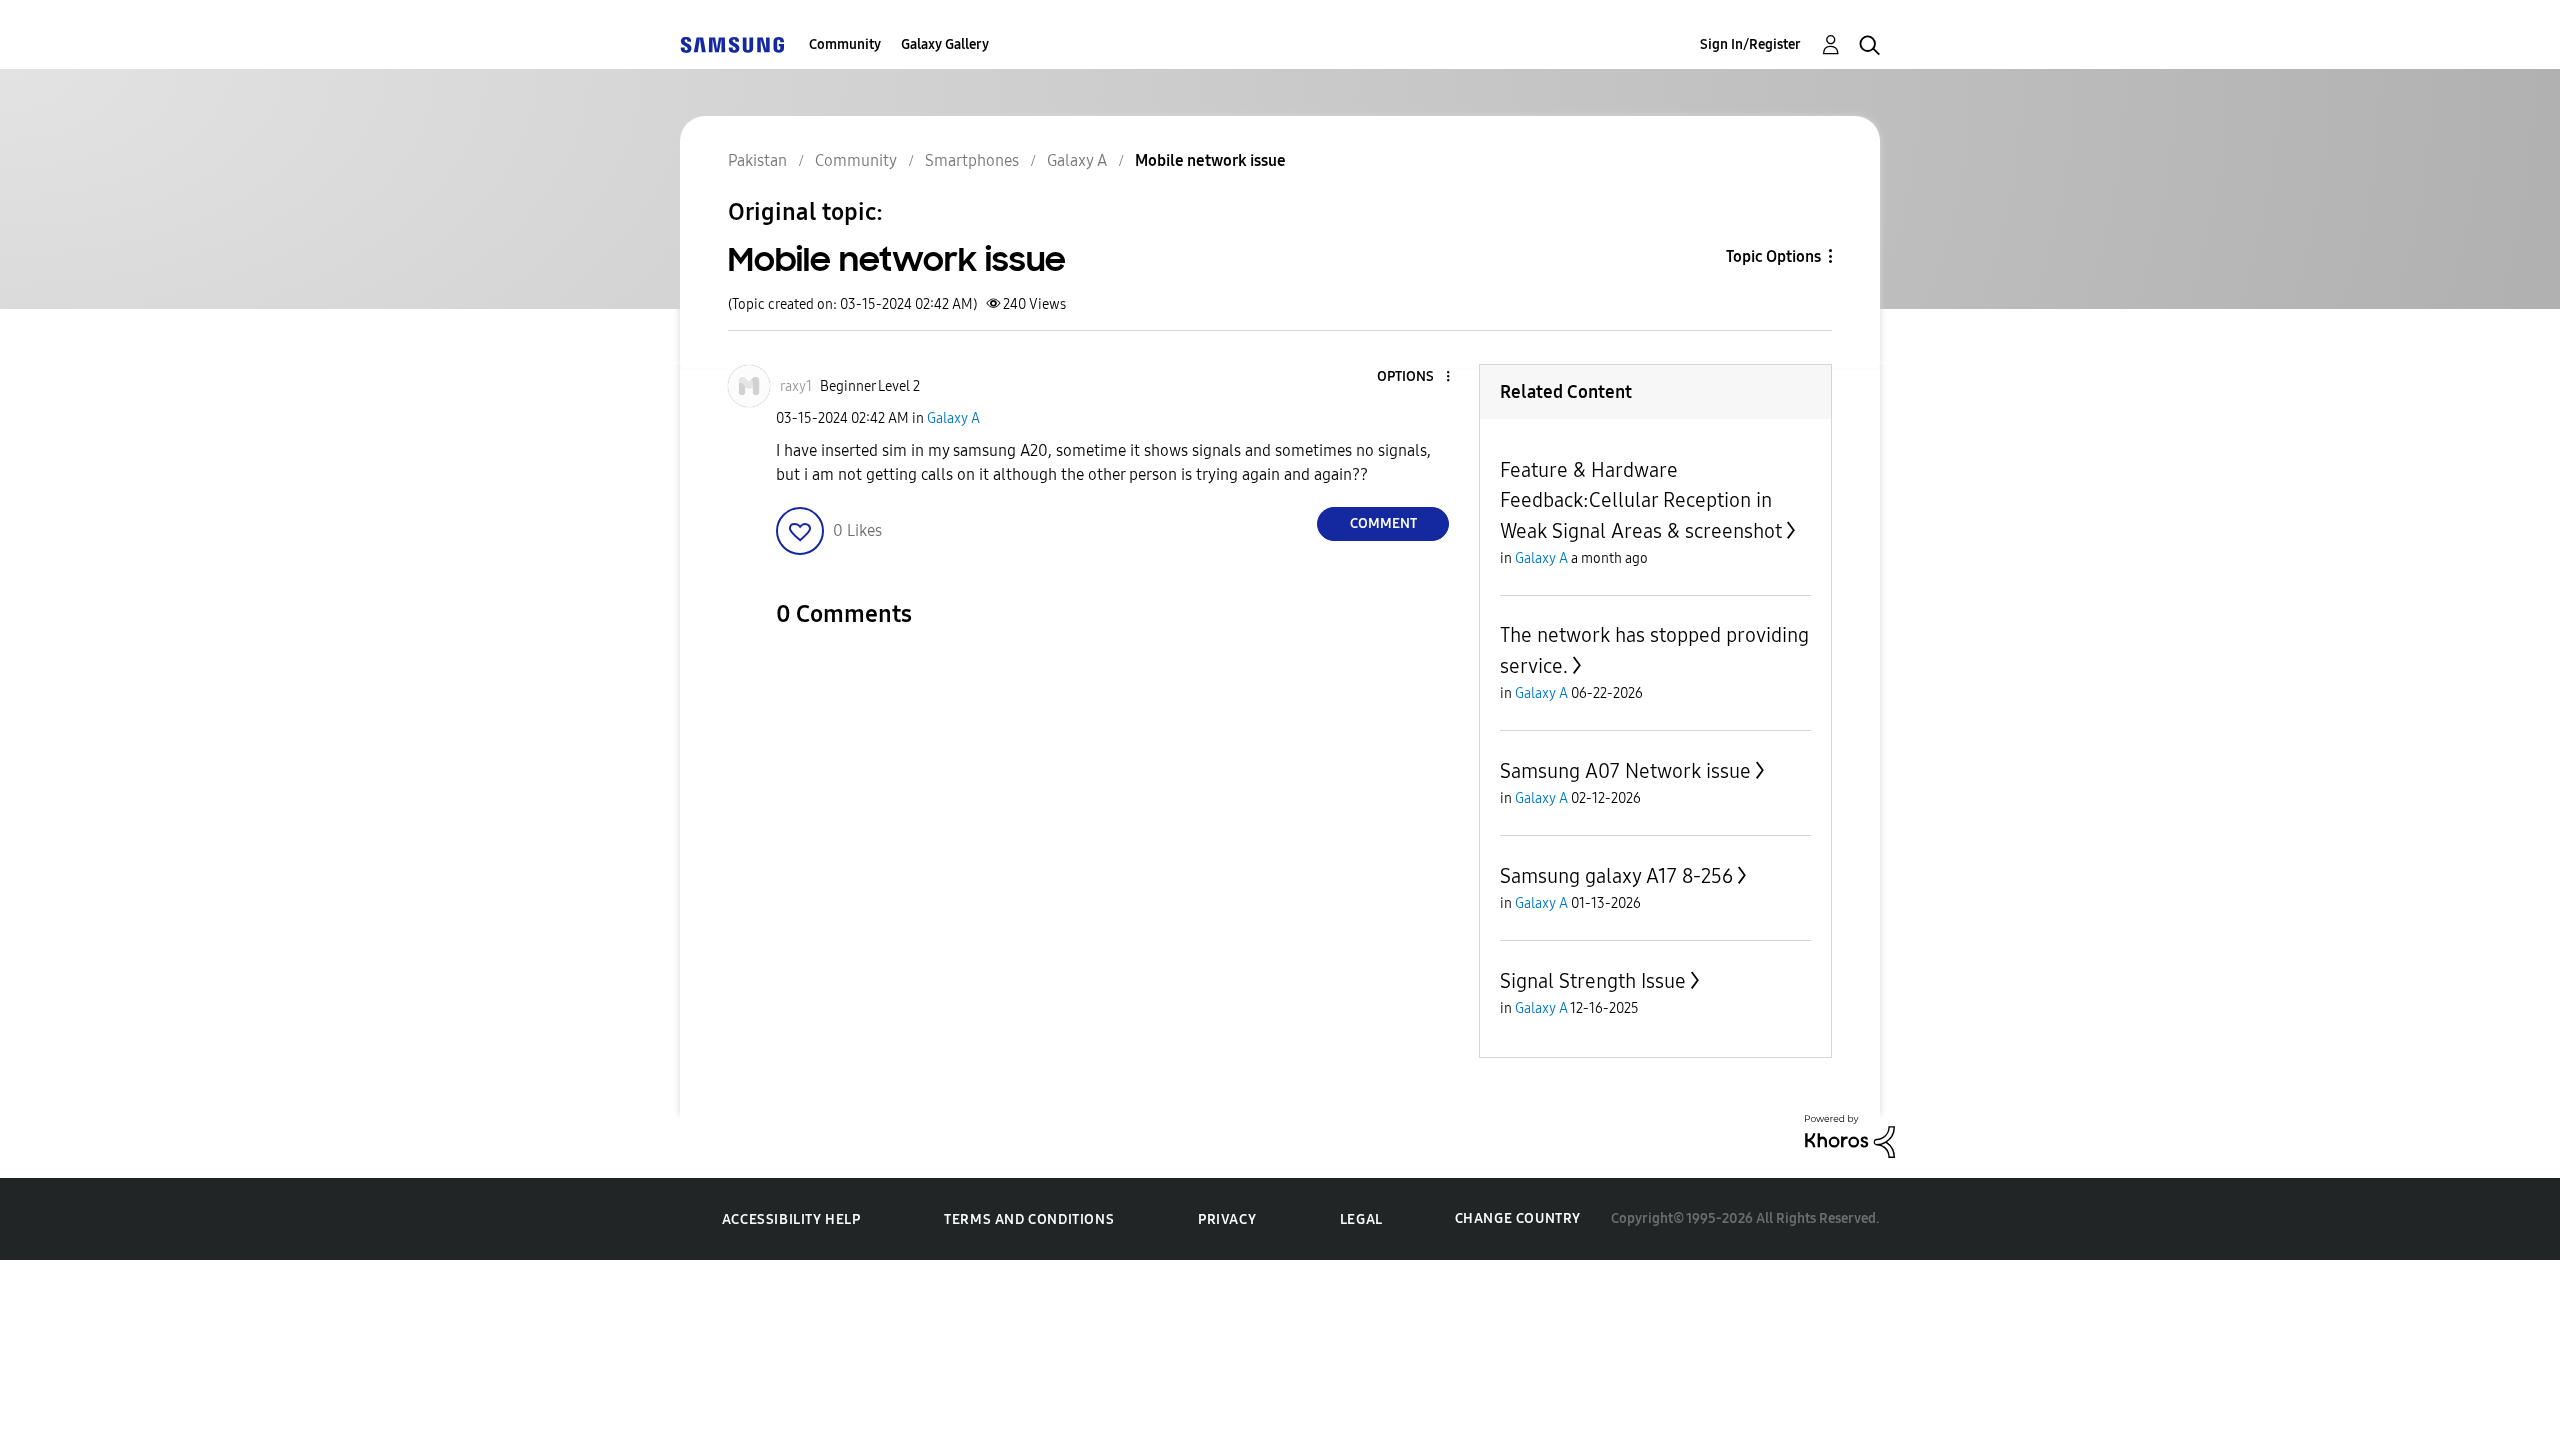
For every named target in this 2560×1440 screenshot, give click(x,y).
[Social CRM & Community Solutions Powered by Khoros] (1850, 1135)
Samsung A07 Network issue (1625, 771)
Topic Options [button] (1773, 256)
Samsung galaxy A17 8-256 (1616, 876)
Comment (1383, 523)
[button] (1415, 377)
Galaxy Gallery (945, 44)
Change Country (1518, 1218)
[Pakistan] (732, 44)
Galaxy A (953, 418)
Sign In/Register (1750, 44)
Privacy (1227, 1219)
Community (845, 44)
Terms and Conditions (1029, 1219)
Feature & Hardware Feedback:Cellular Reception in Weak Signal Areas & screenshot (1641, 500)
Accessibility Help (791, 1219)
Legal (1361, 1219)
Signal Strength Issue (1593, 981)
